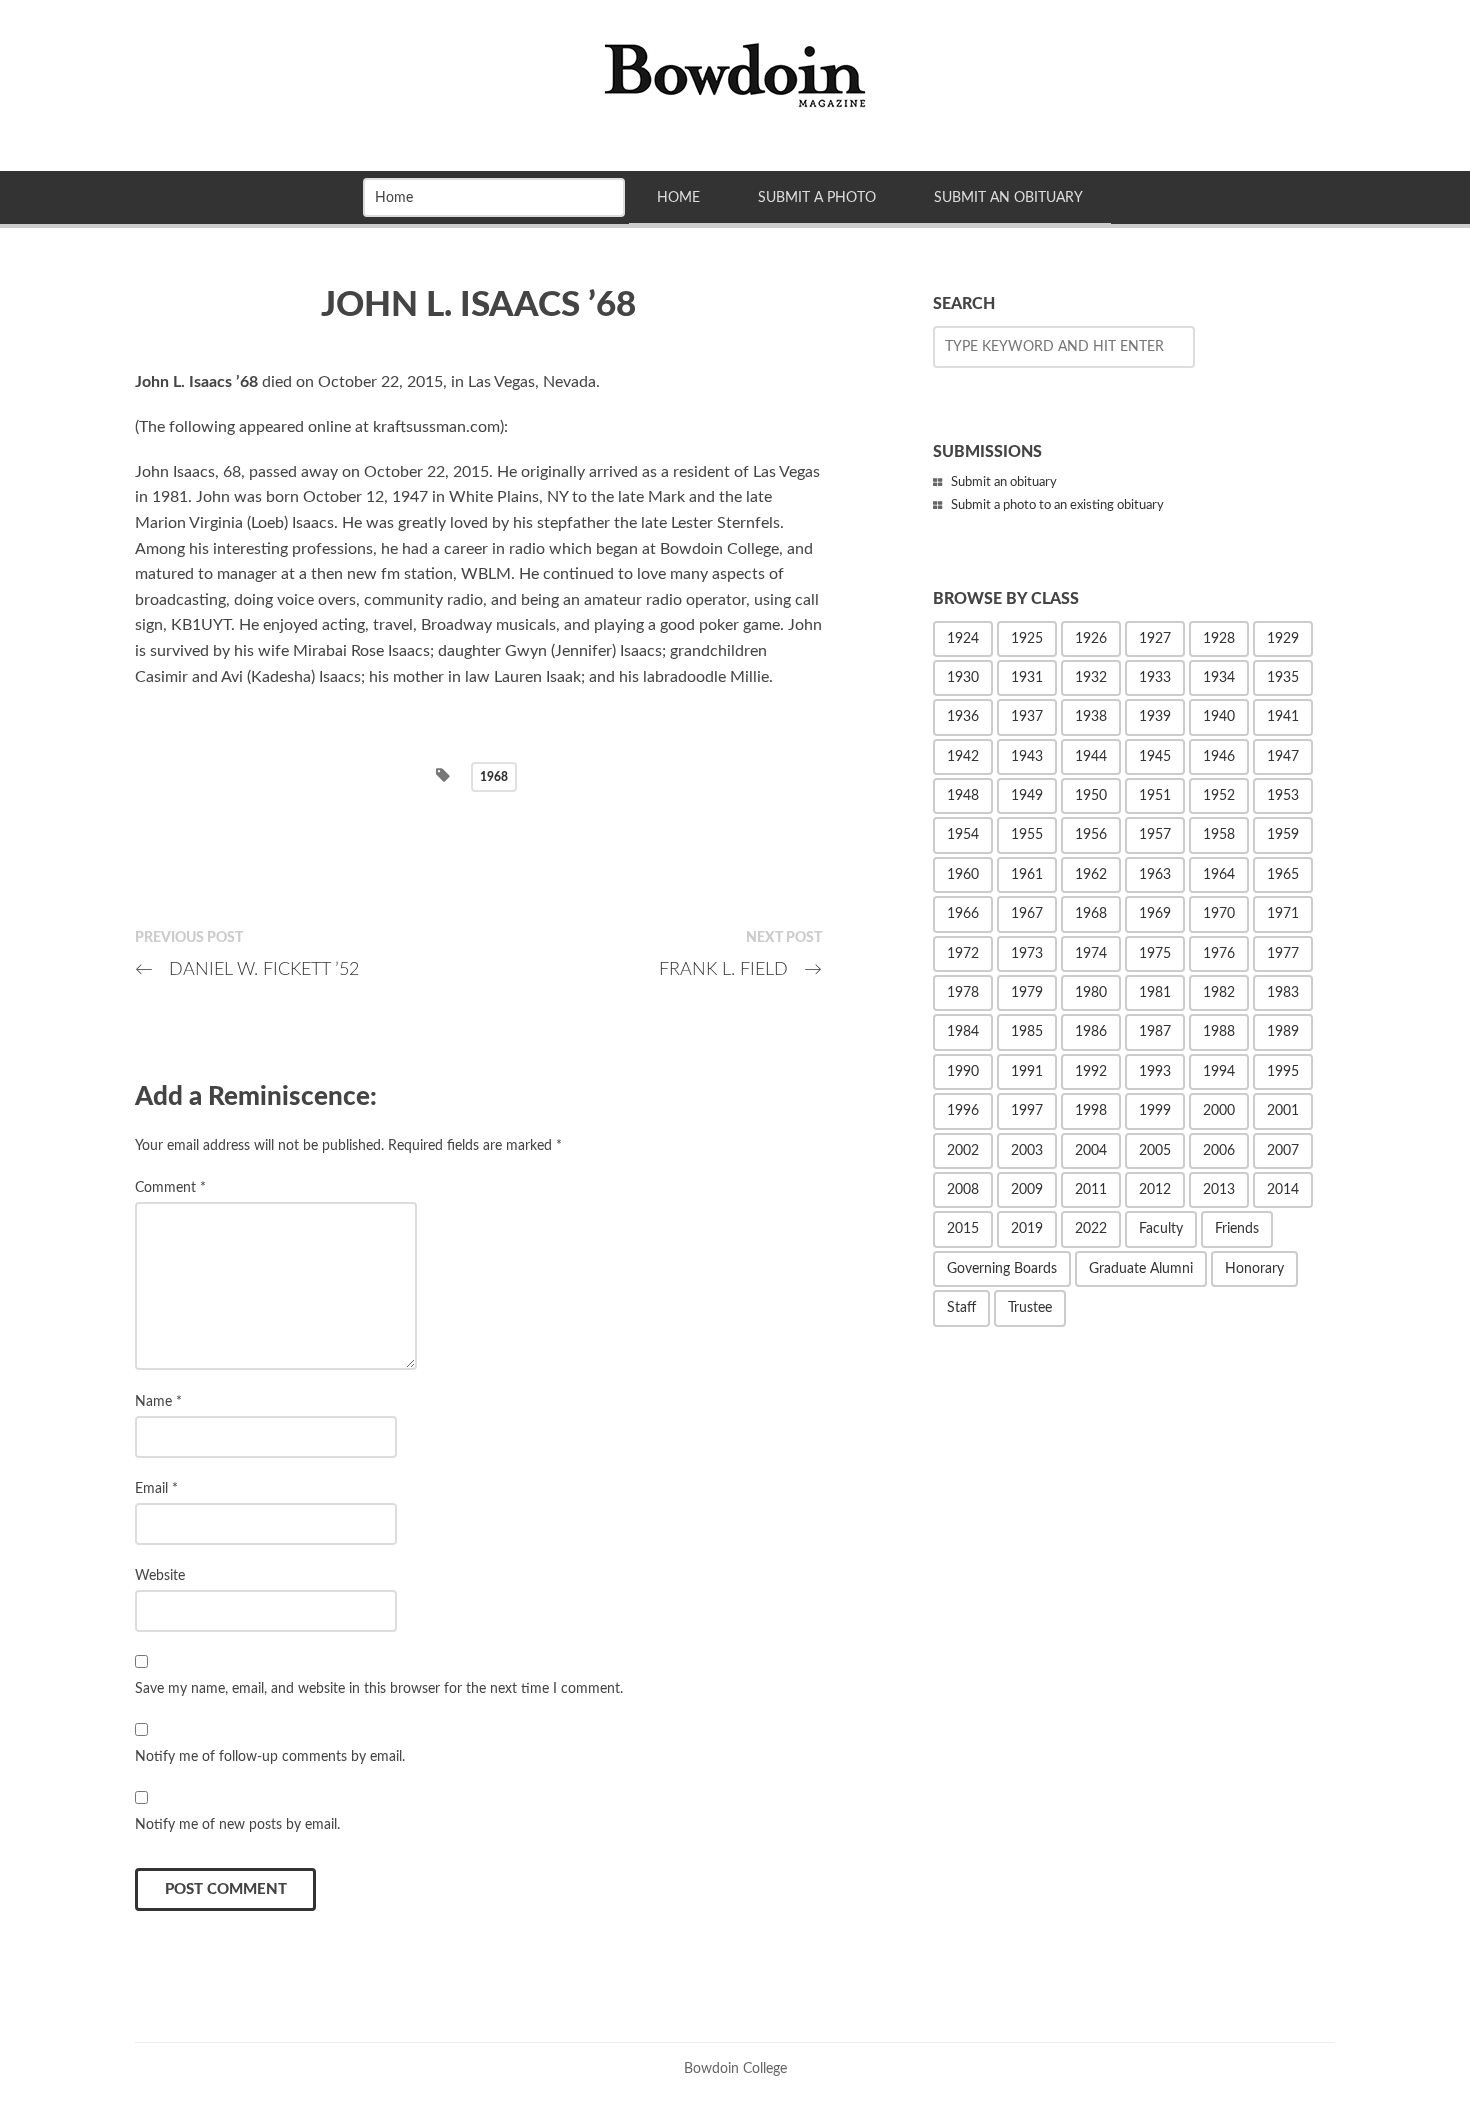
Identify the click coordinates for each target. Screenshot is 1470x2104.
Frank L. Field (740, 969)
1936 (963, 717)
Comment (170, 1187)
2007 (1283, 1151)
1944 (1091, 757)
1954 (963, 835)
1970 (1219, 914)
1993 (1155, 1072)
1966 (963, 914)
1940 (1219, 717)
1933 (1155, 678)
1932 (1091, 678)
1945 (1155, 757)
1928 (1219, 639)
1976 (1219, 954)
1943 (1027, 757)
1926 (1091, 639)
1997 (1027, 1111)
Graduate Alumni (1141, 1269)
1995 (1283, 1072)
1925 (1027, 639)
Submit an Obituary (1008, 197)
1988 (1219, 1032)
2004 (1091, 1151)
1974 (1091, 954)
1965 (1283, 875)
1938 (1091, 717)
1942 (963, 757)
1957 (1155, 835)
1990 (963, 1072)
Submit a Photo (817, 197)
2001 (1283, 1111)
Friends (1237, 1229)
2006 (1219, 1151)
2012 (1155, 1190)
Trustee (1030, 1308)
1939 (1155, 717)
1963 (1155, 875)
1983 (1283, 993)
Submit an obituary (1004, 482)
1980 (1091, 993)
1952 (1219, 796)
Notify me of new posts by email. (237, 1824)
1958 (1219, 835)
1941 (1283, 717)
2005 (1155, 1151)
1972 (963, 954)
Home (678, 197)
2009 (1027, 1190)
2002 (963, 1151)
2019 (1027, 1229)
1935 (1283, 678)
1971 (1283, 914)
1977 (1283, 954)
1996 (963, 1111)
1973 (1027, 954)
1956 (1091, 835)
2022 (1091, 1229)
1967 (1027, 914)
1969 (1155, 914)
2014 (1283, 1190)
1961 (1027, 875)
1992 (1091, 1072)
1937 (1027, 717)
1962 (1091, 875)
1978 (963, 993)
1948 (963, 796)
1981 (1155, 993)
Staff (961, 1308)
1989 (1283, 1032)
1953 (1283, 796)
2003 (1027, 1151)
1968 (494, 777)
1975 (1155, 954)
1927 (1155, 639)
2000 (1219, 1111)
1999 (1155, 1111)
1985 (1027, 1032)
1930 (963, 678)
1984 (963, 1032)
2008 (963, 1190)
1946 (1219, 757)
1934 (1219, 678)
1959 (1283, 835)
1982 (1219, 993)
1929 (1283, 639)
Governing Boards (1002, 1269)
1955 (1027, 835)
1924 (963, 639)
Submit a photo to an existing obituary (1057, 505)
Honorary (1254, 1269)
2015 (963, 1229)
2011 (1091, 1190)
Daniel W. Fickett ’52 (247, 969)
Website (160, 1575)
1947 (1283, 757)
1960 (963, 875)
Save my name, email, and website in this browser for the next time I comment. (379, 1688)
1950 (1091, 796)
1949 (1027, 796)
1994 (1219, 1072)
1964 (1219, 875)
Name (158, 1401)
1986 (1091, 1032)
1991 (1027, 1072)
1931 (1027, 678)
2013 (1219, 1190)
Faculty (1161, 1229)
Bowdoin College (735, 2068)
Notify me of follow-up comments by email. (270, 1756)
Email (156, 1488)
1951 (1155, 796)
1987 (1155, 1032)
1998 (1091, 1111)
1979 (1027, 993)
